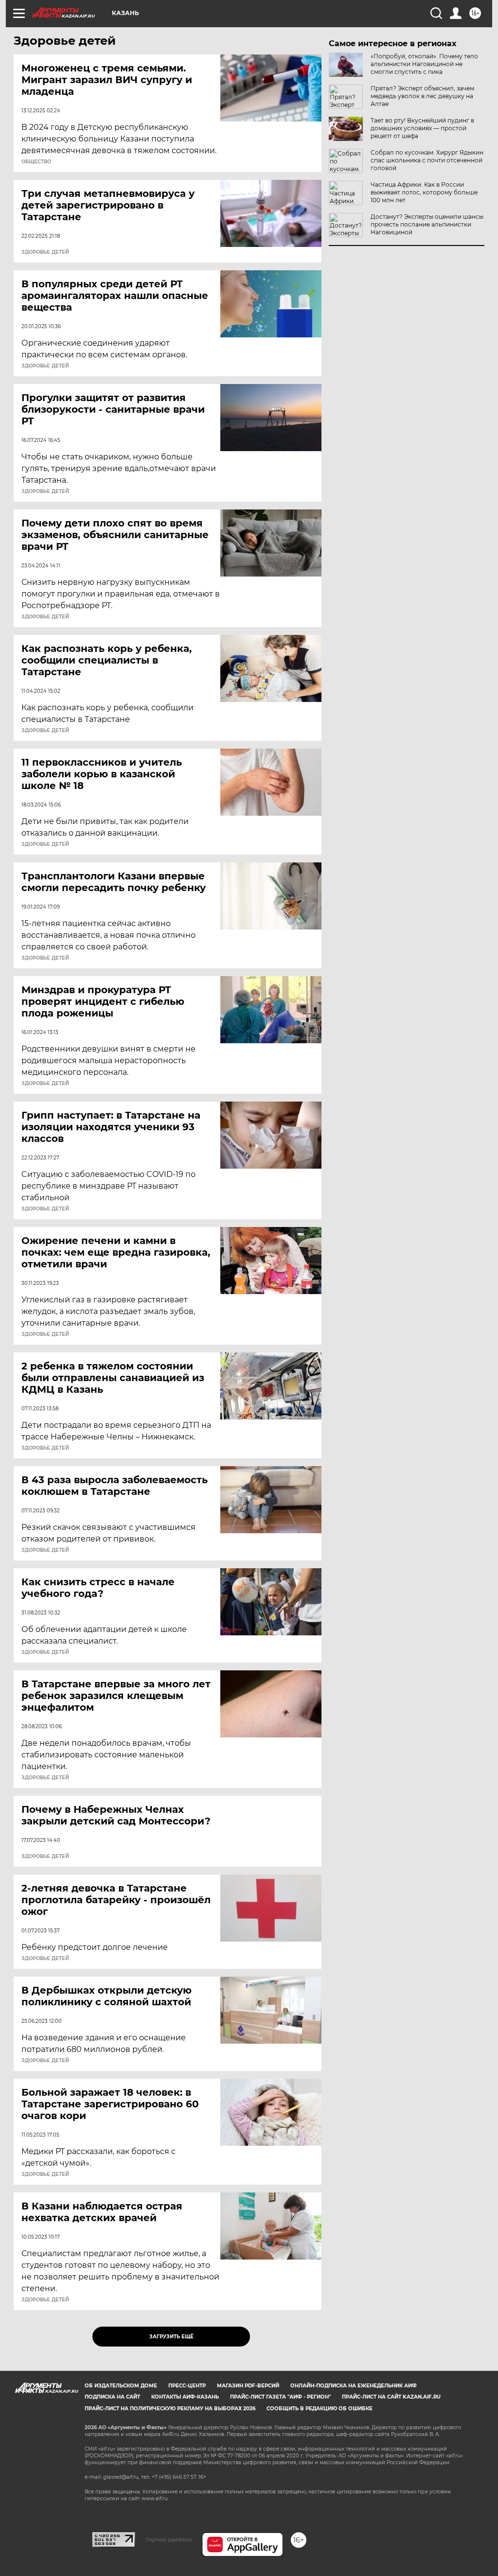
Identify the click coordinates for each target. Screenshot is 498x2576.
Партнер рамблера (169, 2540)
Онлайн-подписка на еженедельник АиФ (354, 2386)
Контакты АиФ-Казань (185, 2397)
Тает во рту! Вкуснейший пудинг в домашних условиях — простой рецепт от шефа (422, 128)
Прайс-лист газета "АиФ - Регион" (280, 2397)
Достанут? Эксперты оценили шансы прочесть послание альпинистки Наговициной (427, 224)
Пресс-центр (187, 2386)
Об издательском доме (121, 2386)
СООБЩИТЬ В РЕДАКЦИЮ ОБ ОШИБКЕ (320, 2409)
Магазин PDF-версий (248, 2386)
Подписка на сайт (112, 2397)
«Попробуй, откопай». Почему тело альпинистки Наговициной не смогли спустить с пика (424, 64)
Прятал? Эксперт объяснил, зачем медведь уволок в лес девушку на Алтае (422, 96)
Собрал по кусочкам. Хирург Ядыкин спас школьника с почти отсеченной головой (427, 160)
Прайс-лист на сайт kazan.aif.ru (391, 2397)
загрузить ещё (171, 2337)
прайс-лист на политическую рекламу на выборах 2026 (170, 2409)
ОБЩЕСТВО (36, 162)
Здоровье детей (45, 252)
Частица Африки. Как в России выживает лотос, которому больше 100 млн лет (424, 192)
